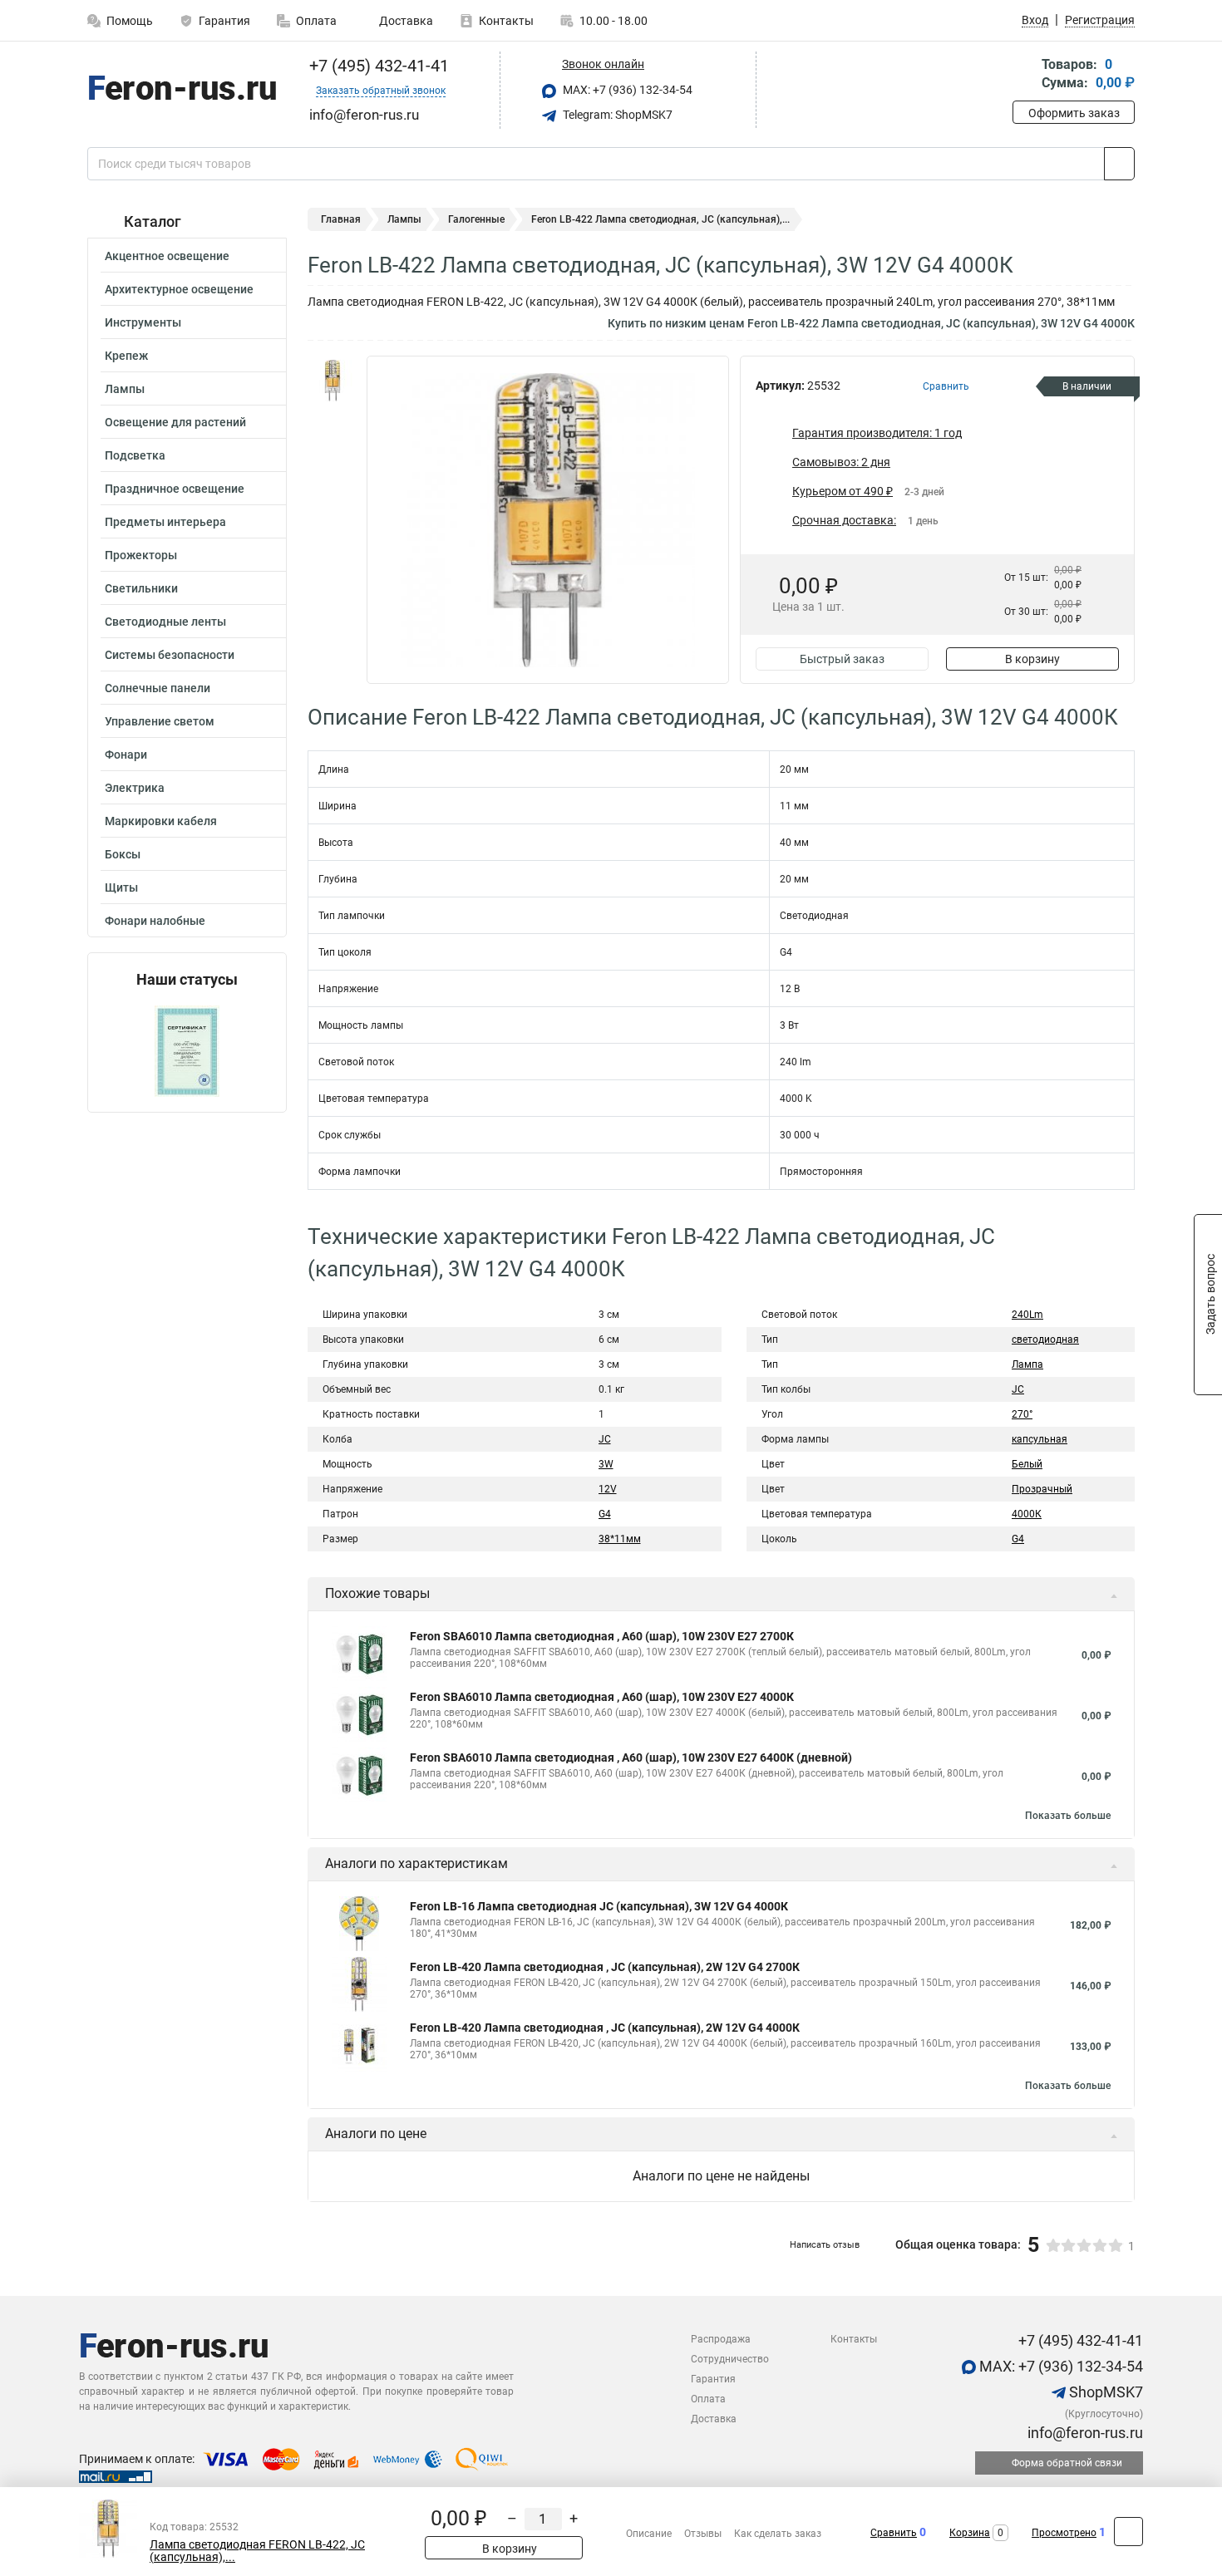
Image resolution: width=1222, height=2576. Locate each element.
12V (608, 1489)
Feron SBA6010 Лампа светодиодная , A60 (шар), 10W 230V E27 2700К (602, 1636)
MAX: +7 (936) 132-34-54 (626, 90)
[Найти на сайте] (1119, 164)
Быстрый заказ (842, 659)
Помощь (130, 21)
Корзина (970, 2533)
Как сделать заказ (778, 2534)
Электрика (135, 788)
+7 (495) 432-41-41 (377, 66)
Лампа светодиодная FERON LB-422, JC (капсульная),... (257, 2551)
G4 (605, 1514)
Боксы (123, 854)
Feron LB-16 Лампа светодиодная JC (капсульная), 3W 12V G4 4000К (599, 1906)
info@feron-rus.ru (1084, 2433)
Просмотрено (1064, 2533)
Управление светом (160, 721)
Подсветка (135, 455)
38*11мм (620, 1539)
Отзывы (703, 2534)
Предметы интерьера (165, 522)
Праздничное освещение (175, 489)
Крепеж (126, 356)
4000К (1027, 1514)
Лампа (1027, 1364)
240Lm (1027, 1315)
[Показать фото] (333, 381)
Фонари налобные (155, 921)
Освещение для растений (175, 422)
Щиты (121, 887)
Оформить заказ (1074, 113)
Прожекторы (141, 555)
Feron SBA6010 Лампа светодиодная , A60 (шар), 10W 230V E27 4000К (602, 1697)
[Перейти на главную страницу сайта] (181, 91)
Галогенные (476, 219)
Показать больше (1068, 1816)
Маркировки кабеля (161, 821)
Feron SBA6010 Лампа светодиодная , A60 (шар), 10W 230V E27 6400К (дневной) (631, 1757)
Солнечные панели (158, 688)
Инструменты (143, 322)
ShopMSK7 (1104, 2392)
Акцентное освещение (167, 256)
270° (1022, 1414)
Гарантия (224, 21)
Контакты (506, 21)
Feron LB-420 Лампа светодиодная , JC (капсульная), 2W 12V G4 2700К (605, 1967)
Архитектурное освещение (179, 289)
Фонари (126, 755)
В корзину (1032, 659)
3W (606, 1464)
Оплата (316, 21)
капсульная (1040, 1439)
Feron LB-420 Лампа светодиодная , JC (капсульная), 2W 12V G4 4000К (605, 2028)
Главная (341, 219)
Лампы (125, 389)
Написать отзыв (825, 2245)
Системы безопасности (170, 655)
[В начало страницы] (1128, 2532)
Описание (649, 2534)
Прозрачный (1042, 1489)
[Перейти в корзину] (1024, 75)
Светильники (141, 588)
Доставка (405, 21)
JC (605, 1439)
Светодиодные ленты (165, 622)
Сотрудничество (730, 2359)
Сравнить (894, 2533)
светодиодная (1045, 1340)
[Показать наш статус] (187, 1050)
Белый (1027, 1464)
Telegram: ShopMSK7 (616, 115)
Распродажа (721, 2339)
